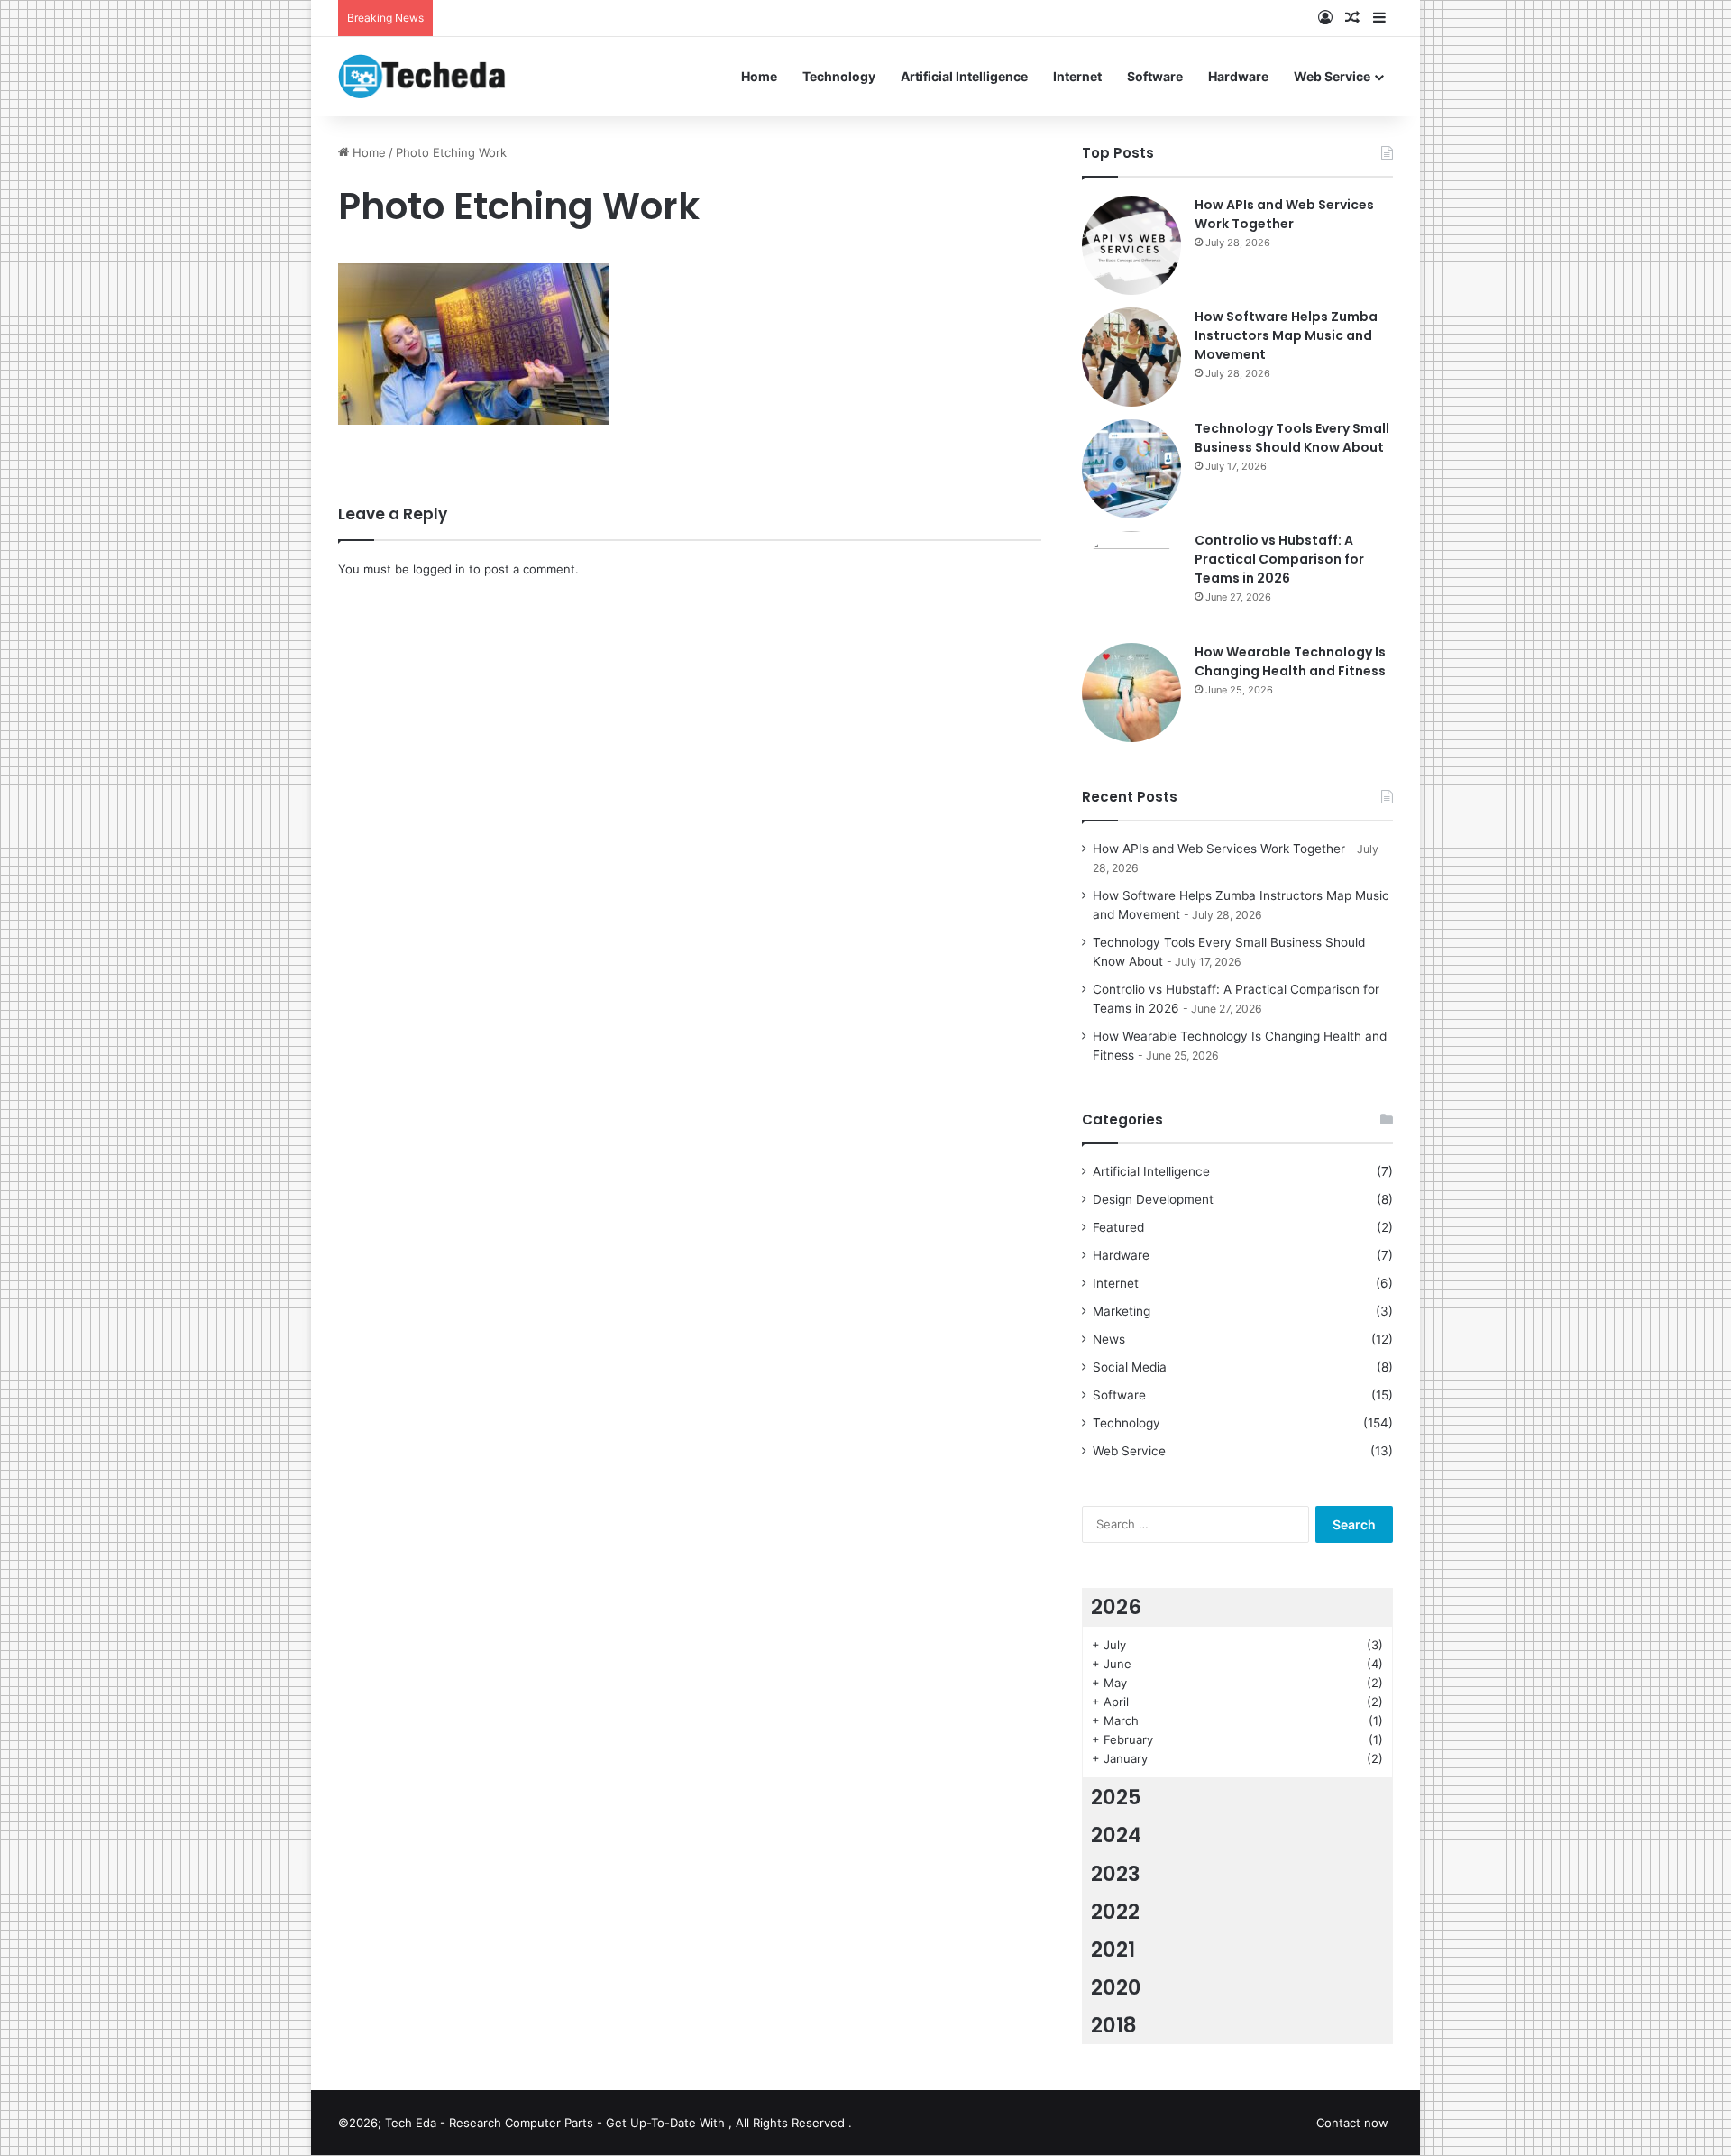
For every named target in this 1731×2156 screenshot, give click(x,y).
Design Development (1153, 1199)
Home (759, 76)
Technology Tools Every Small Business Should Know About (1292, 438)
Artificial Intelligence (964, 76)
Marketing (1122, 1311)
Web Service (1332, 76)
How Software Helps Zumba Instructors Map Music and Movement (1286, 335)
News (1109, 1339)
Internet (1077, 76)
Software (1155, 76)
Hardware (1238, 76)
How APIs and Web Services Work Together (1284, 214)
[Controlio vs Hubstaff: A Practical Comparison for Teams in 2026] (1131, 581)
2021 (1113, 1950)
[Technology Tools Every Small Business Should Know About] (1131, 469)
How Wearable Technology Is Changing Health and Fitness (1290, 661)
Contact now (1352, 2123)
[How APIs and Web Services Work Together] (1131, 245)
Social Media (1130, 1367)
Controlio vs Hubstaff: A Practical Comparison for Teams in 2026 (1279, 559)
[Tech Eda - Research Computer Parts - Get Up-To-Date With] (422, 76)
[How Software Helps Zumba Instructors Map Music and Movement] (1131, 357)
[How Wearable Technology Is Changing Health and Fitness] (1131, 693)
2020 (1116, 1987)
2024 (1116, 1835)
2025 (1116, 1797)
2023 (1116, 1874)
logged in (439, 569)
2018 (1114, 2025)
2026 (1116, 1607)
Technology (839, 76)
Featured (1118, 1227)
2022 (1115, 1912)
